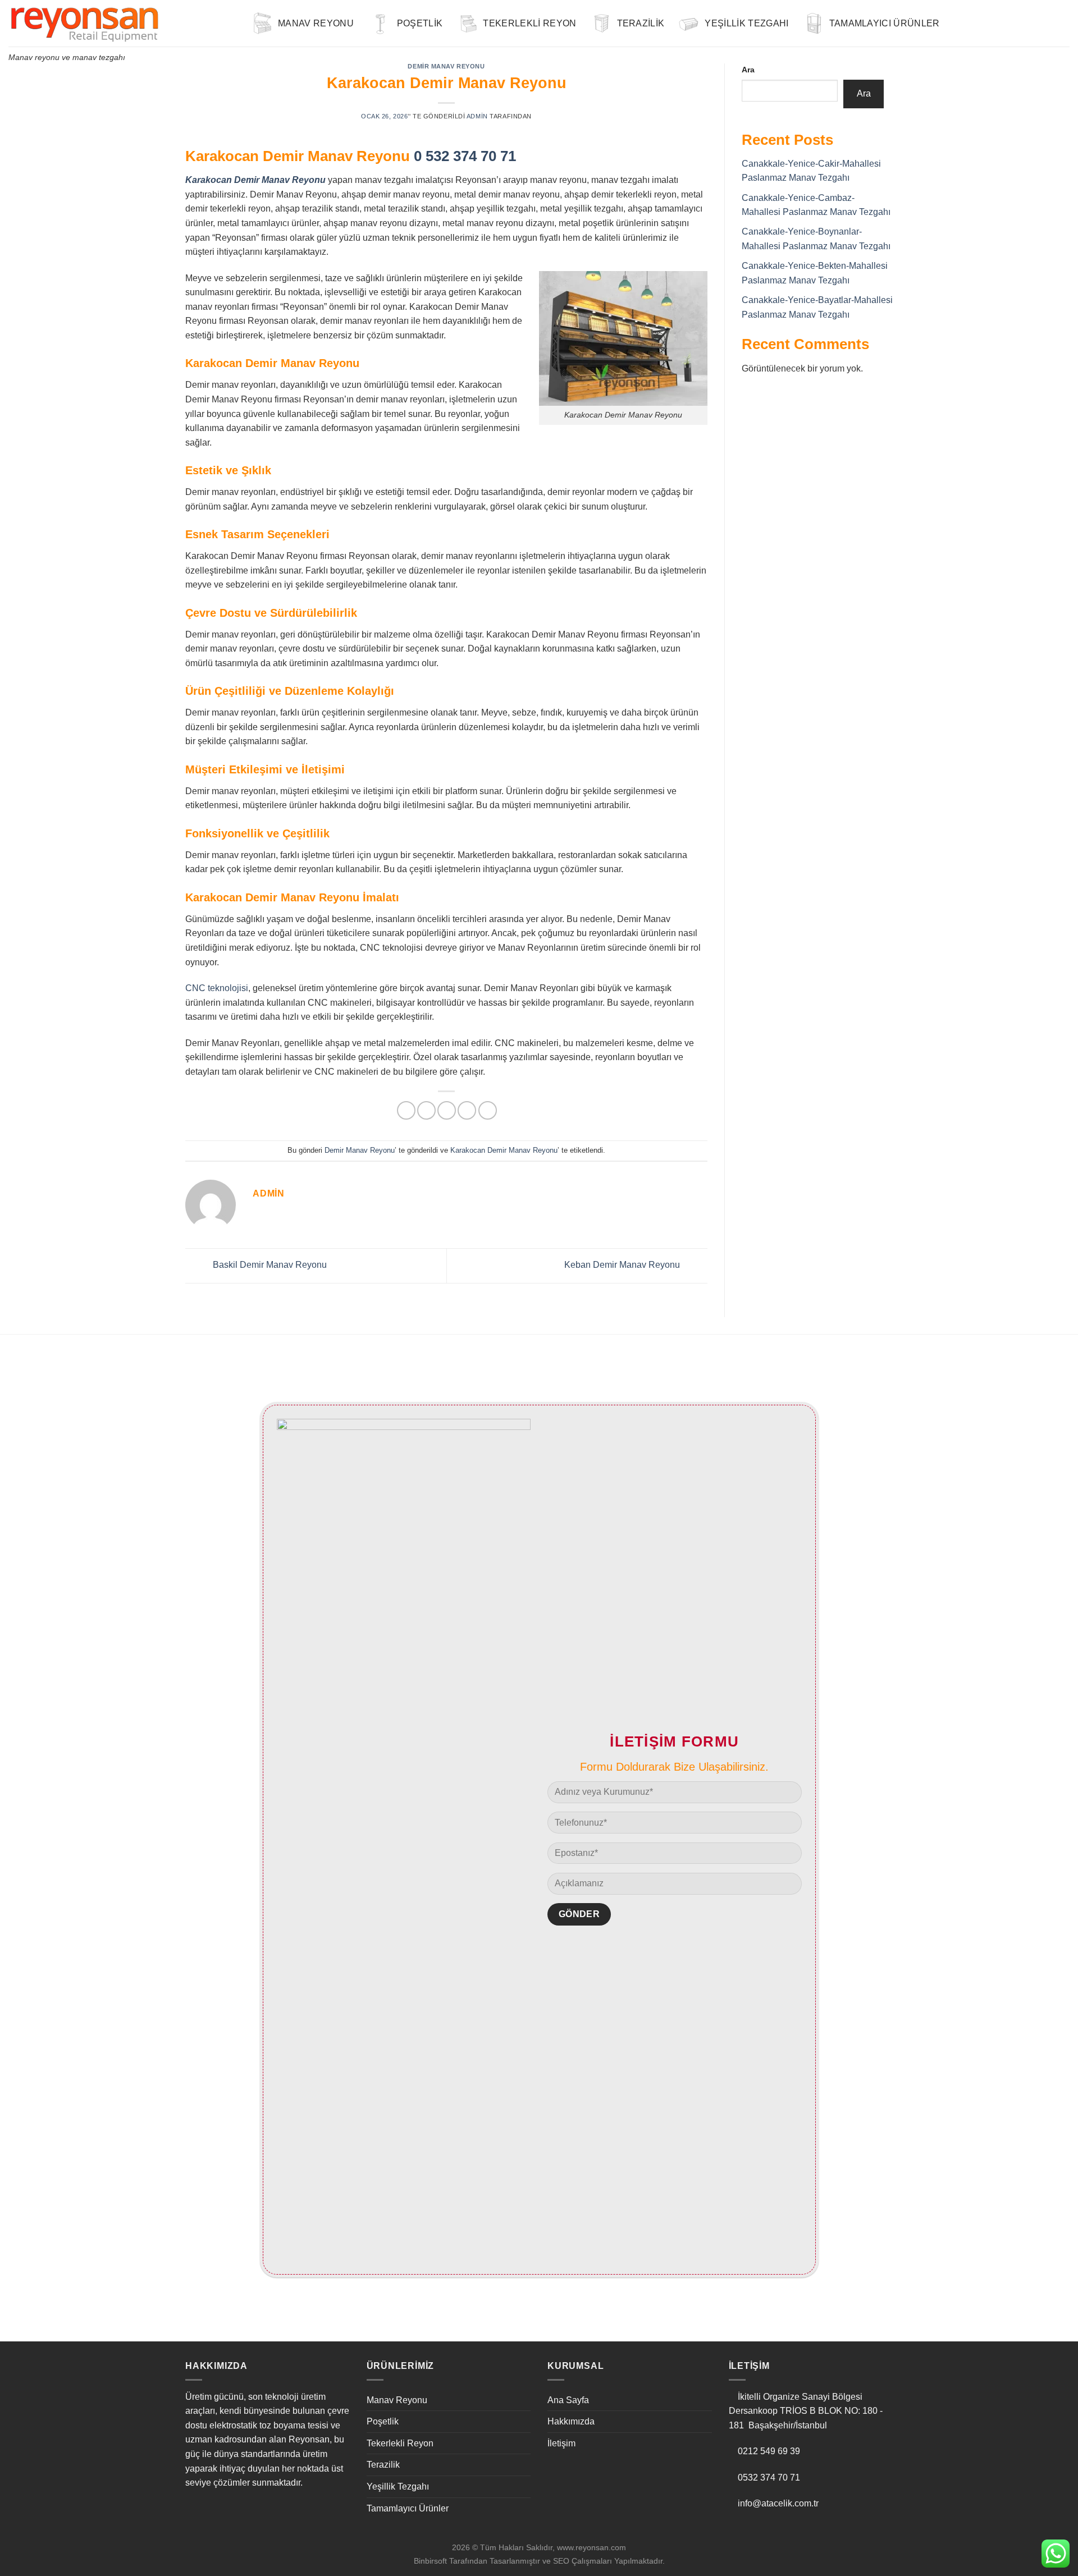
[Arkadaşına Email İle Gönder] (447, 1110)
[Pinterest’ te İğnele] (467, 1110)
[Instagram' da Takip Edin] (1018, 23)
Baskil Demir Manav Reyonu (269, 1265)
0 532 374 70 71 (465, 156)
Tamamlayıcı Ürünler (885, 23)
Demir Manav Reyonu (446, 66)
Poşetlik (420, 23)
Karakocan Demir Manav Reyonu (504, 1150)
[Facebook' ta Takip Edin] (1003, 23)
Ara (748, 70)
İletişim (561, 2443)
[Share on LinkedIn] (488, 1110)
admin (477, 116)
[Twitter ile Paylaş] (426, 1110)
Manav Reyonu (316, 23)
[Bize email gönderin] (1048, 23)
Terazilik (641, 23)
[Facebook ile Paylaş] (406, 1110)
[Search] (986, 23)
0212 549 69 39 (769, 2451)
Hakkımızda (571, 2421)
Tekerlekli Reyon (529, 23)
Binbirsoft (430, 2561)
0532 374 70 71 (769, 2478)
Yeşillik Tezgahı (746, 23)
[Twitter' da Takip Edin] (1033, 23)
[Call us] (1062, 23)
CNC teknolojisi (217, 988)
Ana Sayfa (568, 2400)
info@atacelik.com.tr (778, 2503)
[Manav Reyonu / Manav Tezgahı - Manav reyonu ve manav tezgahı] (121, 23)
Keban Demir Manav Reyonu (623, 1265)
